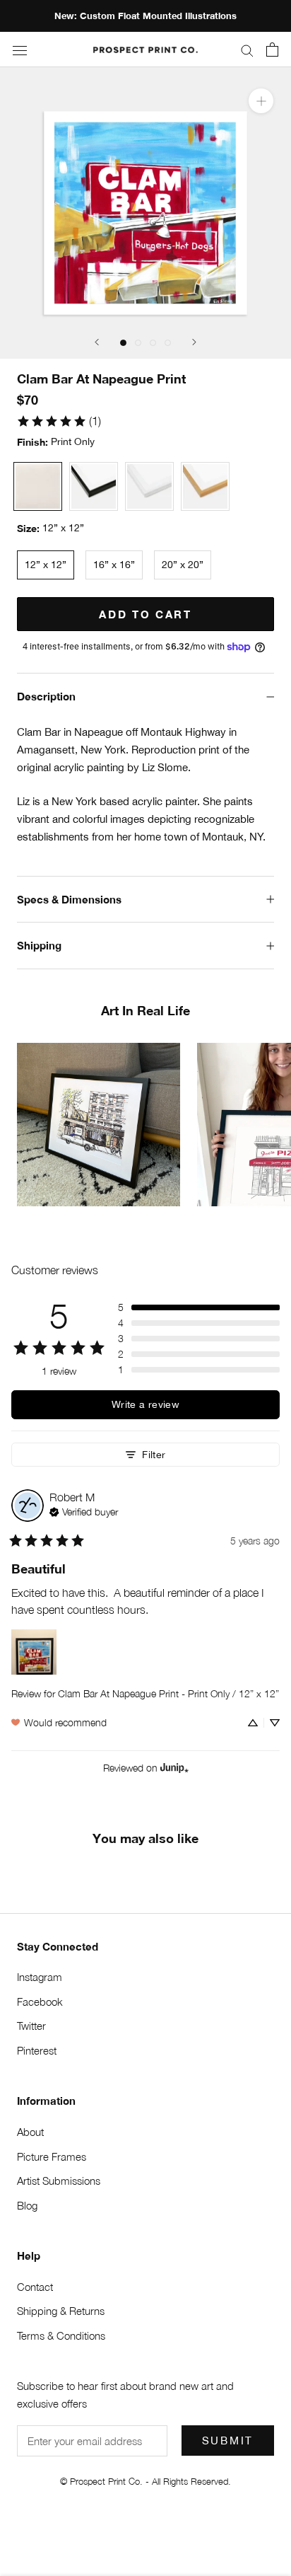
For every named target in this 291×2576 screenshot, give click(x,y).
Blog (27, 2205)
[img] (84, 1511)
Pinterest (37, 2050)
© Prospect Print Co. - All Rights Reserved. (145, 2481)
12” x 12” (46, 565)
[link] (59, 421)
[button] (199, 1307)
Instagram (40, 1977)
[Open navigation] (20, 50)
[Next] (194, 342)
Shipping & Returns (61, 2311)
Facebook (40, 2002)
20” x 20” (183, 565)
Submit (228, 2441)
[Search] (247, 50)
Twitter (31, 2026)
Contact (35, 2287)
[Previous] (97, 342)
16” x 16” (114, 565)
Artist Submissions (59, 2181)
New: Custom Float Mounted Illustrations (145, 16)
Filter (154, 1454)
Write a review (145, 1404)
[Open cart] (272, 50)
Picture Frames (52, 2156)
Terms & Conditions (61, 2335)
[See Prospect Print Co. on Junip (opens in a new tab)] (174, 1768)
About (30, 2132)
